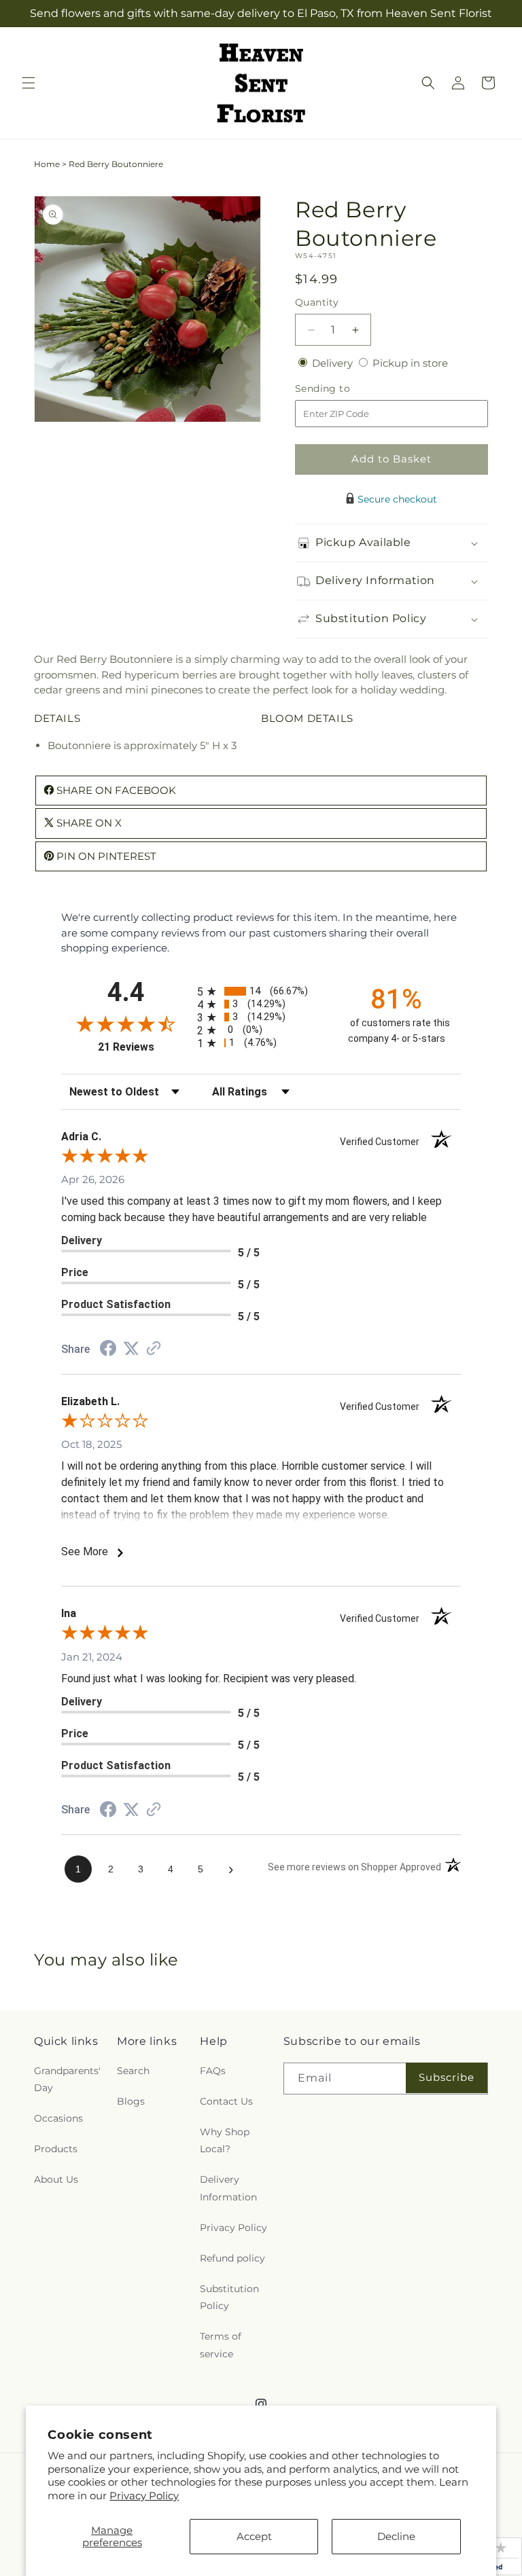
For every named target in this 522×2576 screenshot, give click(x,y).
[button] (29, 83)
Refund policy (232, 2258)
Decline (396, 2536)
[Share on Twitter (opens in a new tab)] (131, 1348)
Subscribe (447, 2077)
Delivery (334, 363)
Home (47, 164)
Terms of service (221, 2345)
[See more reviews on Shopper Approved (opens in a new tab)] (154, 1349)
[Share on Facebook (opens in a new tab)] (108, 1350)
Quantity (317, 302)
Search (133, 2071)
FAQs (213, 2071)
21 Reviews (144, 1047)
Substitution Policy (229, 2297)
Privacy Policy (144, 2496)
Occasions (58, 2118)
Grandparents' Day (67, 2079)
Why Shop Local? (225, 2140)
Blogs (131, 2101)
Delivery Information (228, 2188)
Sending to (343, 389)
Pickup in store (410, 363)
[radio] (261, 991)
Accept (254, 2536)
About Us (56, 2179)
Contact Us (226, 2101)
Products (56, 2149)
